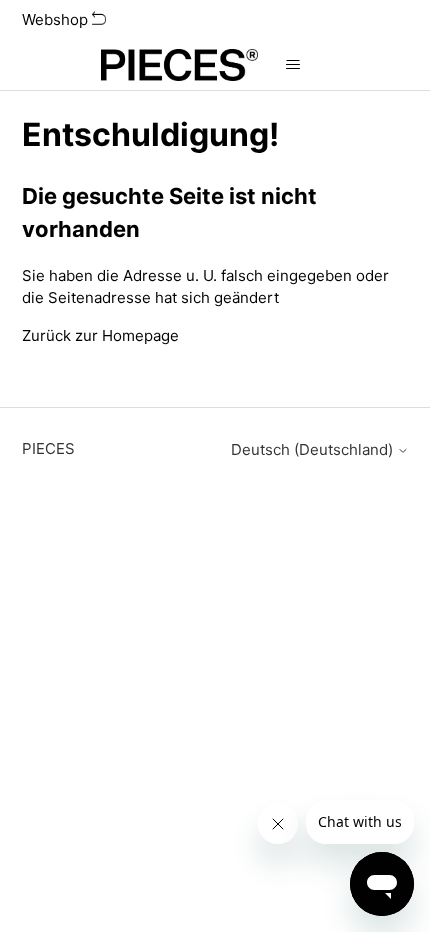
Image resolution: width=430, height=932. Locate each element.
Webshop (57, 19)
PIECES (48, 448)
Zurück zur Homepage (100, 335)
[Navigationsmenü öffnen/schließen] (293, 65)
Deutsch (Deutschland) (314, 449)
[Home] (179, 65)
